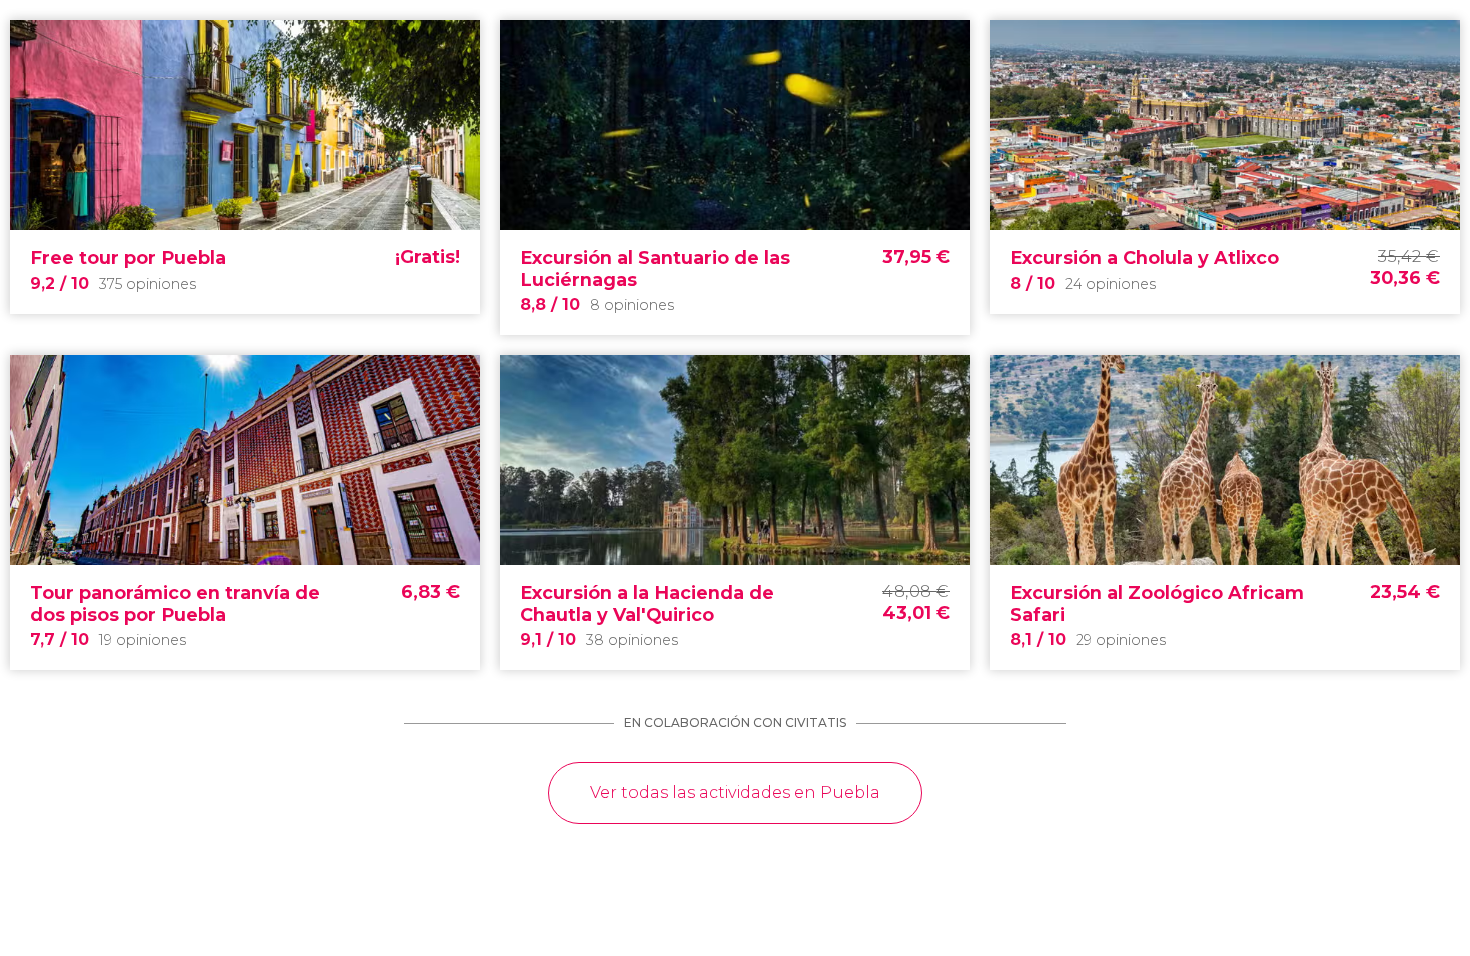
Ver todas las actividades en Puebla (735, 792)
